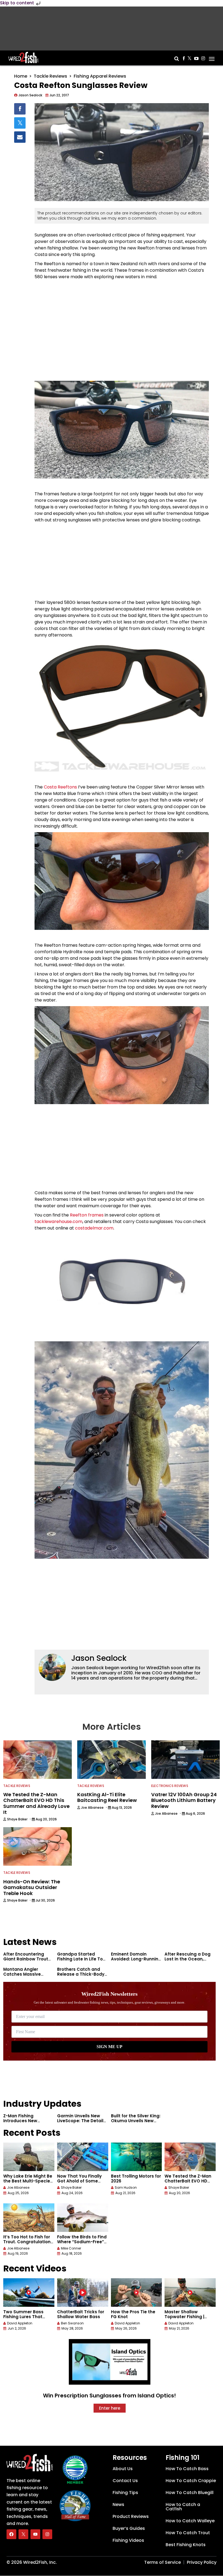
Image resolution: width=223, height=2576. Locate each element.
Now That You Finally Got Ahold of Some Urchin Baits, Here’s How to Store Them (79, 2183)
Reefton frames (87, 1215)
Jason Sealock (99, 1658)
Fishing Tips (125, 2493)
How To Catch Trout (188, 2533)
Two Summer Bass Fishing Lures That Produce (23, 2317)
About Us (123, 2469)
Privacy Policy (202, 2562)
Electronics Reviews (170, 1786)
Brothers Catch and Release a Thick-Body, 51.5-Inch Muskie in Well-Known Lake (81, 1977)
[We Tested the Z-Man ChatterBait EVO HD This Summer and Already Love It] (190, 2157)
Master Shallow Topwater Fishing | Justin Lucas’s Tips (185, 2317)
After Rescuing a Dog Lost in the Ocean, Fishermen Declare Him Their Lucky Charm (190, 1961)
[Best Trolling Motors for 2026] (137, 2157)
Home (21, 76)
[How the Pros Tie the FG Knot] (137, 2293)
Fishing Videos (128, 2540)
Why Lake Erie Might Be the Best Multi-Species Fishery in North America (28, 2183)
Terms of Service (162, 2562)
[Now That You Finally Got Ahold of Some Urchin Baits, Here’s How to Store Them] (83, 2157)
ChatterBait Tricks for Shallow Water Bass (81, 2314)
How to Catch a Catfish (183, 2507)
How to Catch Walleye (190, 2521)
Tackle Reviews (50, 76)
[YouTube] (35, 2534)
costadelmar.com (94, 1228)
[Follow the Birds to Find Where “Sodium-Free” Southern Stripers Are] (83, 2218)
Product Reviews (131, 2516)
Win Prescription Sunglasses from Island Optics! (109, 2396)
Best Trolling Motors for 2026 (136, 2179)
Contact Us (125, 2481)
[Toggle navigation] (212, 57)
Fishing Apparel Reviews (100, 76)
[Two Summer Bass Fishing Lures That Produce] (29, 2293)
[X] (23, 2534)
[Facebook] (11, 2534)
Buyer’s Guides (129, 2528)
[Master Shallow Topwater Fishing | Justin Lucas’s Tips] (190, 2293)
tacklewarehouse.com (58, 1222)
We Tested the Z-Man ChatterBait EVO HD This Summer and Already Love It (188, 2183)
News (118, 2504)
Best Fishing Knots (186, 2545)
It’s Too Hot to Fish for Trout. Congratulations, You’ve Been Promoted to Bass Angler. (29, 2244)
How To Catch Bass (187, 2469)
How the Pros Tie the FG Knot (133, 2314)
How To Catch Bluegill (190, 2493)
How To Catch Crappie (191, 2481)
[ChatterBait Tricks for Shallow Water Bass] (83, 2293)
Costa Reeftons (60, 787)
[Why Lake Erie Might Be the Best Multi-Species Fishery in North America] (29, 2157)
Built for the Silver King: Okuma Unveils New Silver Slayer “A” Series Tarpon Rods (136, 2123)
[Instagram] (47, 2534)
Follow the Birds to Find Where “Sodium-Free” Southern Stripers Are (82, 2242)
